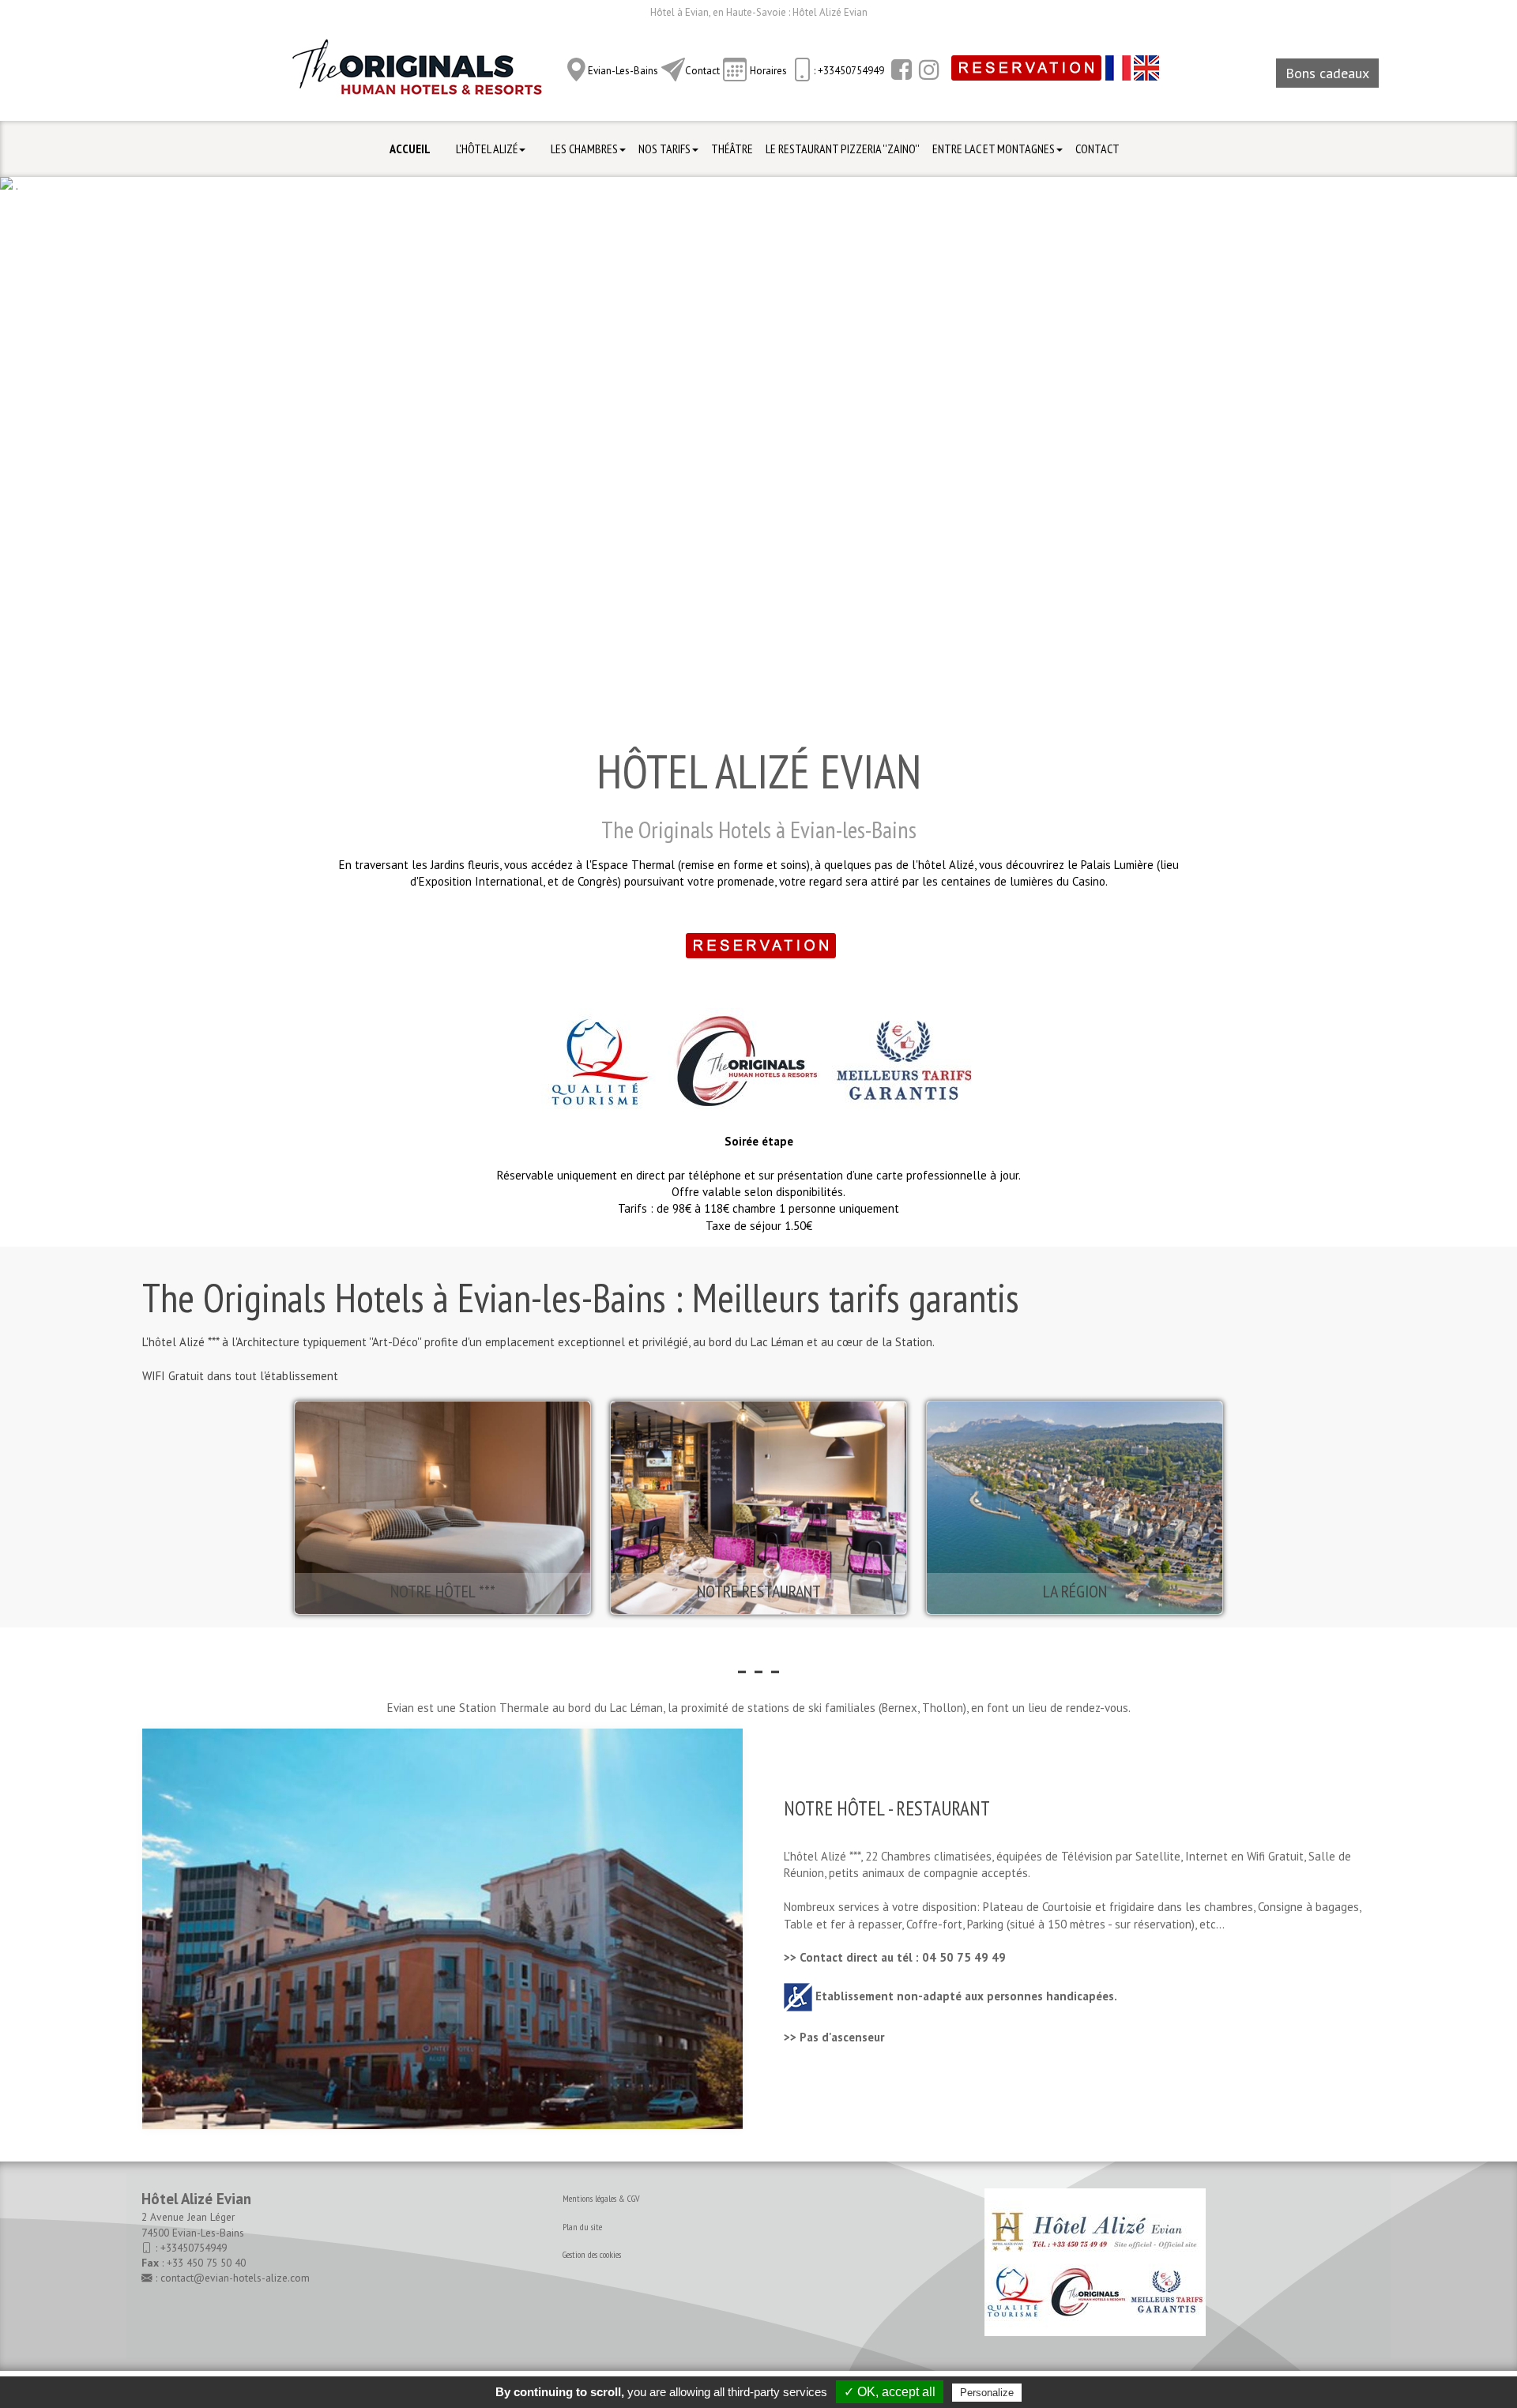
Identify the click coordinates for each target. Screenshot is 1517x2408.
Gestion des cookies (592, 2254)
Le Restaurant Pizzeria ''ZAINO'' (843, 149)
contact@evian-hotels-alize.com (235, 2278)
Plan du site (582, 2227)
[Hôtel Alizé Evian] (417, 72)
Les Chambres (584, 149)
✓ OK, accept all (890, 2392)
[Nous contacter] (673, 70)
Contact (702, 71)
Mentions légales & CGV (601, 2198)
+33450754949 (194, 2248)
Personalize (987, 2393)
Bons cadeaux (1327, 73)
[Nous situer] (576, 70)
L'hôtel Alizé (487, 149)
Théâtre (732, 149)
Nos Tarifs (664, 149)
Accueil (410, 149)
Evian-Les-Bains (623, 71)
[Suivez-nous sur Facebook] (900, 70)
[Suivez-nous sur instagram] (927, 70)
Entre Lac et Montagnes (994, 149)
